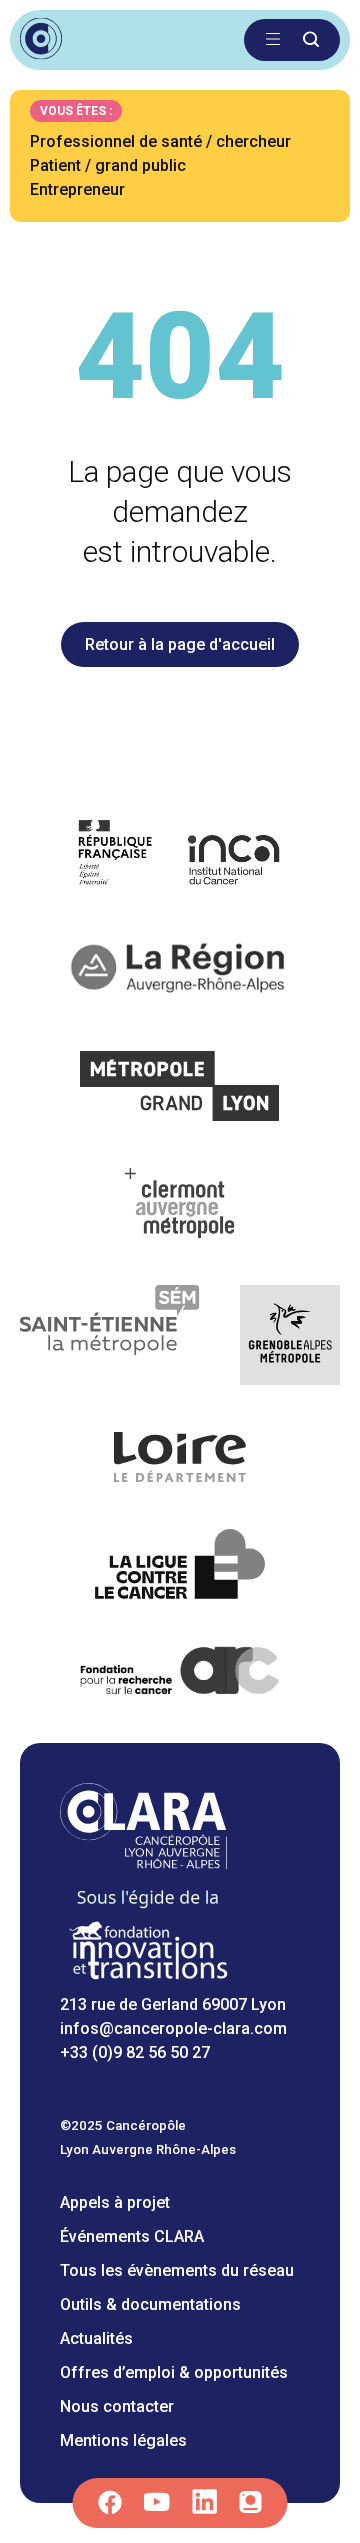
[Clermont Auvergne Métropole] (180, 1206)
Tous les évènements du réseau (177, 2270)
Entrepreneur (77, 189)
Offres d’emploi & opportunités (174, 2372)
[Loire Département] (180, 1460)
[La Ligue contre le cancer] (180, 1567)
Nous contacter (117, 2406)
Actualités (96, 2338)
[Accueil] (143, 1863)
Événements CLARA (132, 2236)
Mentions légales (123, 2440)
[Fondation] (148, 1980)
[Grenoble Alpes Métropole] (290, 1338)
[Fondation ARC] (180, 1674)
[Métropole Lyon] (180, 1089)
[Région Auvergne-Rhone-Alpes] (179, 972)
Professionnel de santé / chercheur (160, 141)
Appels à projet (115, 2202)
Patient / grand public (108, 165)
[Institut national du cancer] (180, 855)
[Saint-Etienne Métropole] (110, 1338)
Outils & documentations (150, 2304)
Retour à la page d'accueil (180, 644)
